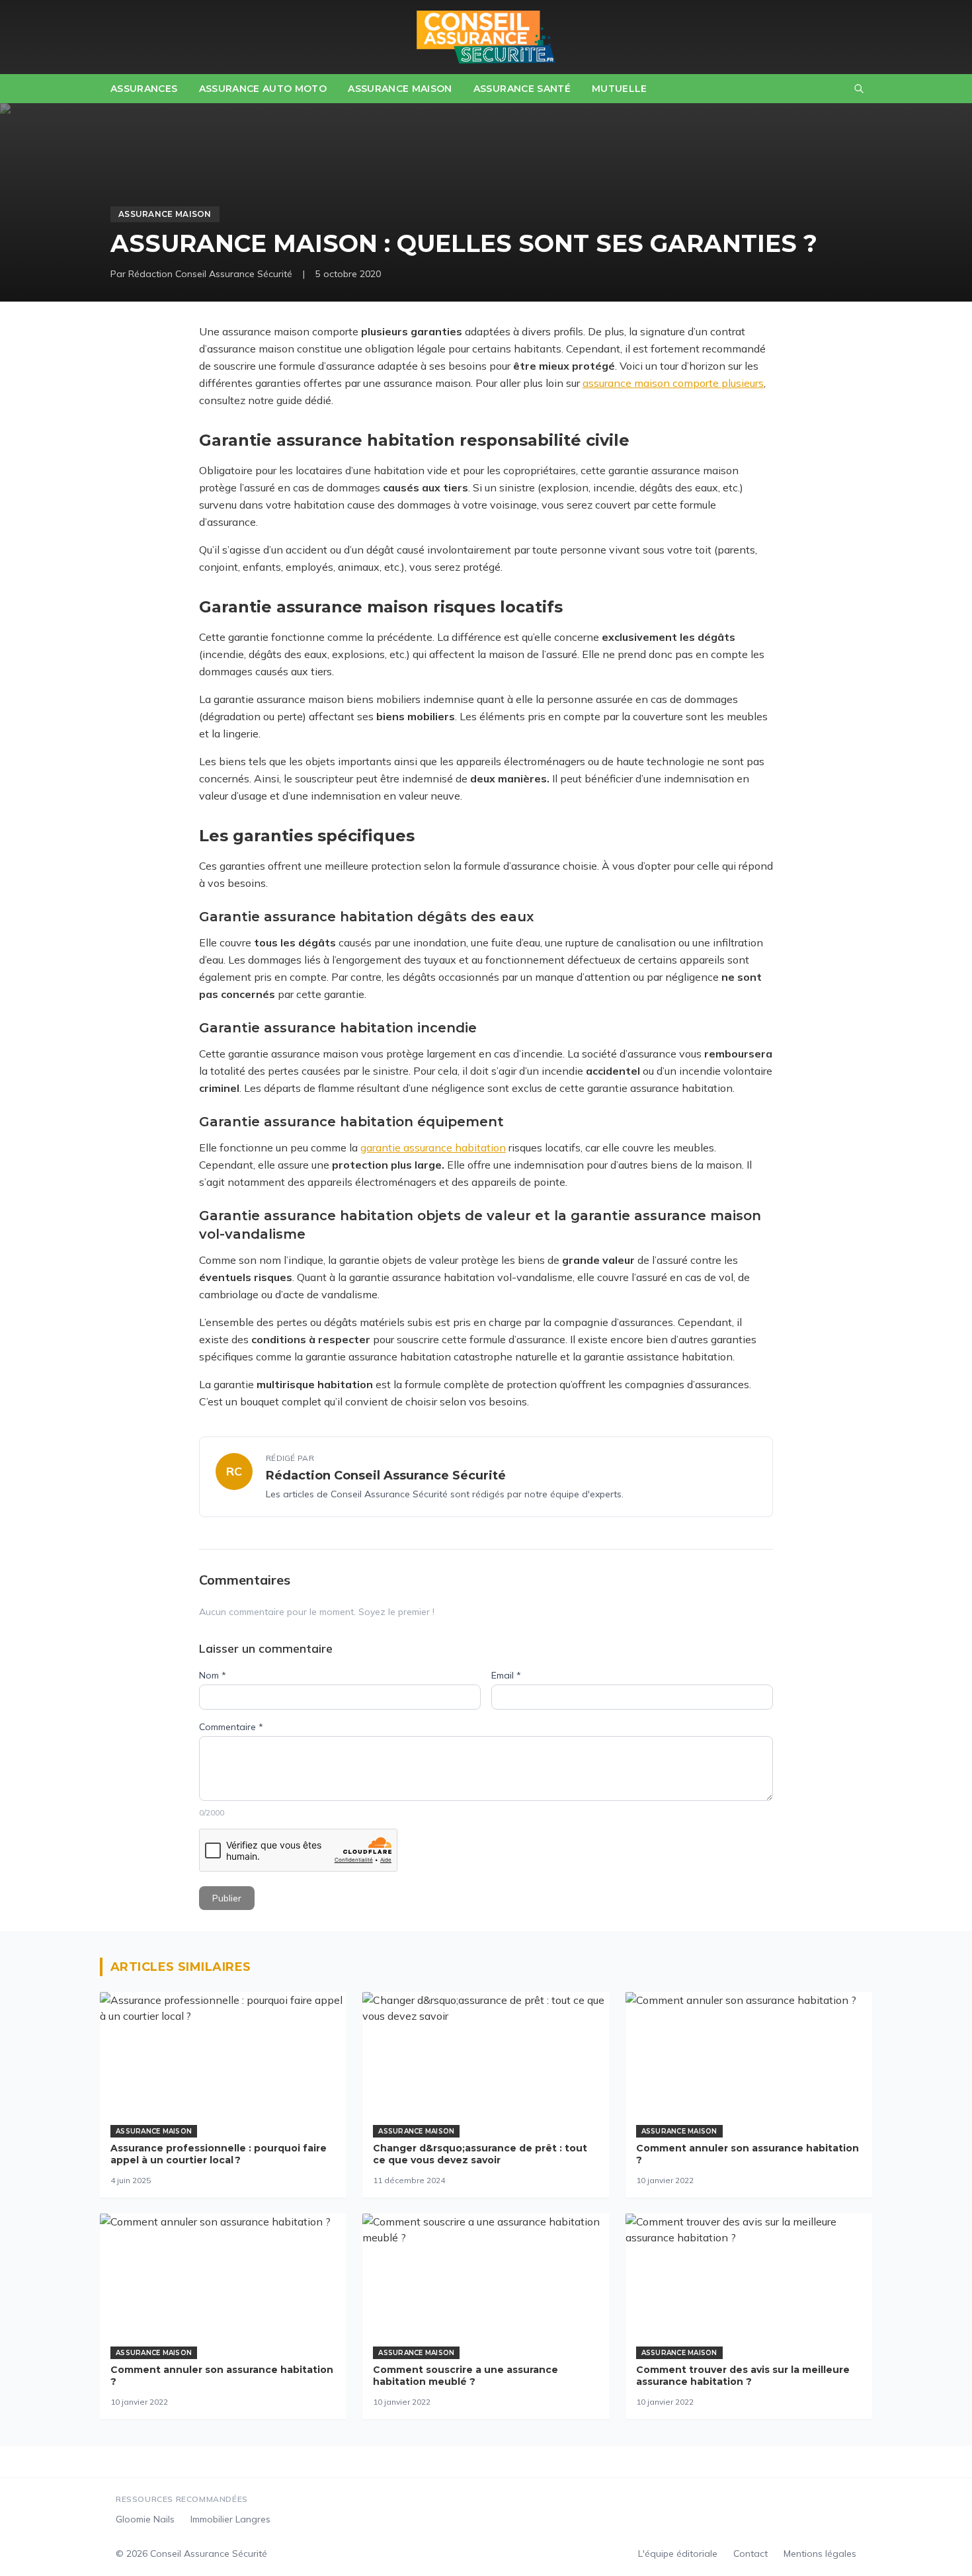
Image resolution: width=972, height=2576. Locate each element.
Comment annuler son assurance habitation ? (748, 2154)
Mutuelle (620, 89)
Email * (506, 1675)
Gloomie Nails (145, 2519)
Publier (227, 1898)
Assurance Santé (522, 89)
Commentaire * (231, 1727)
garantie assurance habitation (433, 1147)
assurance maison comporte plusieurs (673, 383)
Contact (750, 2554)
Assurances (144, 89)
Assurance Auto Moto (263, 89)
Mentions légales (820, 2554)
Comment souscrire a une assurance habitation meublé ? (466, 2376)
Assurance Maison (400, 89)
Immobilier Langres (230, 2519)
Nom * (213, 1675)
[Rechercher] (859, 89)
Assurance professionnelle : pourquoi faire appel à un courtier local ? (219, 2154)
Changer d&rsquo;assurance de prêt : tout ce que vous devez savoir (480, 2154)
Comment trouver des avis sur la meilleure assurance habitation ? (743, 2376)
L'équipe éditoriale (678, 2554)
